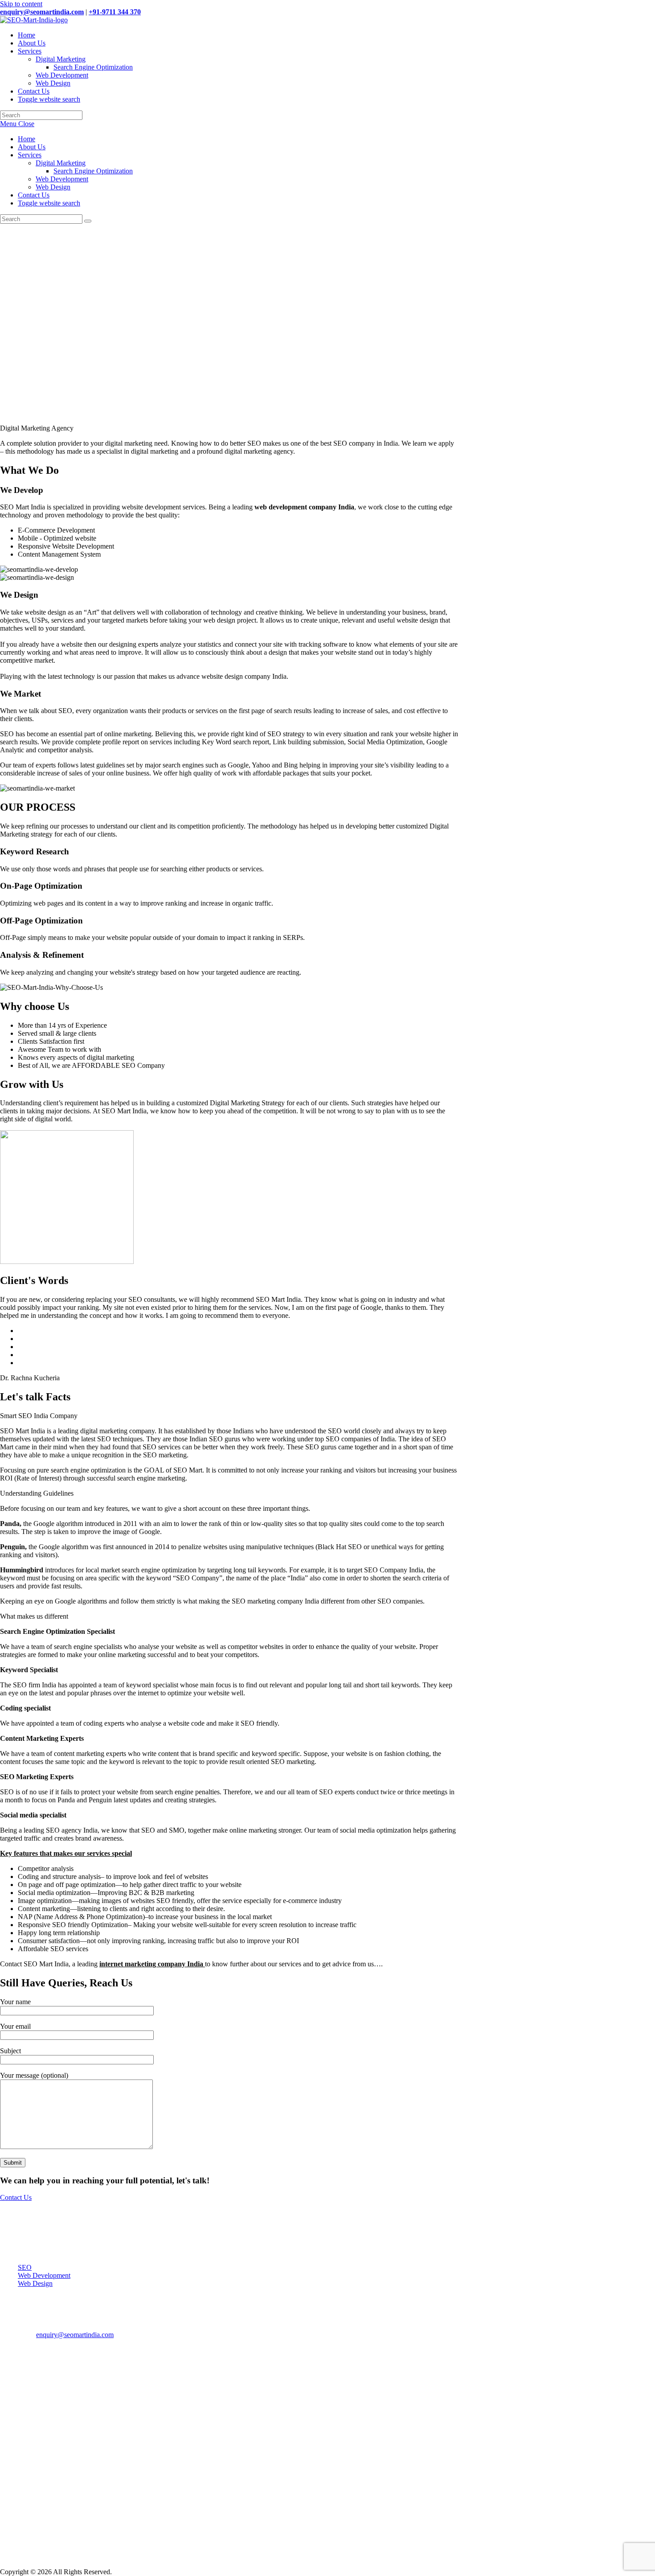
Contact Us (34, 195)
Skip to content (21, 4)
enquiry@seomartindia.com (42, 12)
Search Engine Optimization (93, 171)
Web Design (53, 187)
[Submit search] (88, 221)
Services (30, 155)
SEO (25, 2267)
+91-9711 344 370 (115, 12)
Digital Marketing (61, 163)
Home (27, 139)
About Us (32, 147)
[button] (229, 403)
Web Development (62, 179)
